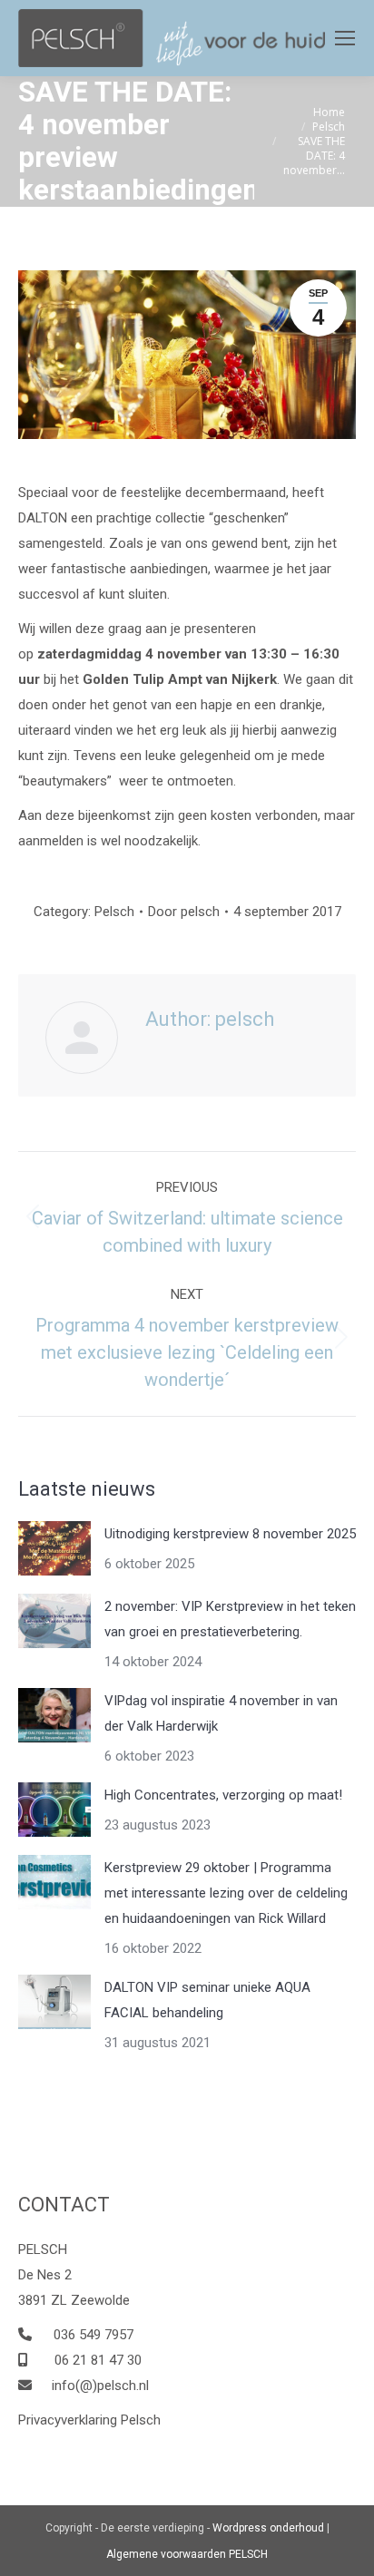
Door (184, 912)
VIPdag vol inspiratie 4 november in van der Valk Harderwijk (221, 1713)
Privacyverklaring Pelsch (89, 2420)
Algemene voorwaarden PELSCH (187, 2554)
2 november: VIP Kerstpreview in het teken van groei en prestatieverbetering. (230, 1619)
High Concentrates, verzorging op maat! (223, 1795)
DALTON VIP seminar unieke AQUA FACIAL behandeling (207, 2000)
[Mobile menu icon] (345, 38)
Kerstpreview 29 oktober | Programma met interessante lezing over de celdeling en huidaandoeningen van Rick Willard (226, 1893)
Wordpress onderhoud (268, 2528)
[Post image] (54, 1548)
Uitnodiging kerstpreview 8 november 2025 (230, 1534)
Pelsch (114, 912)
